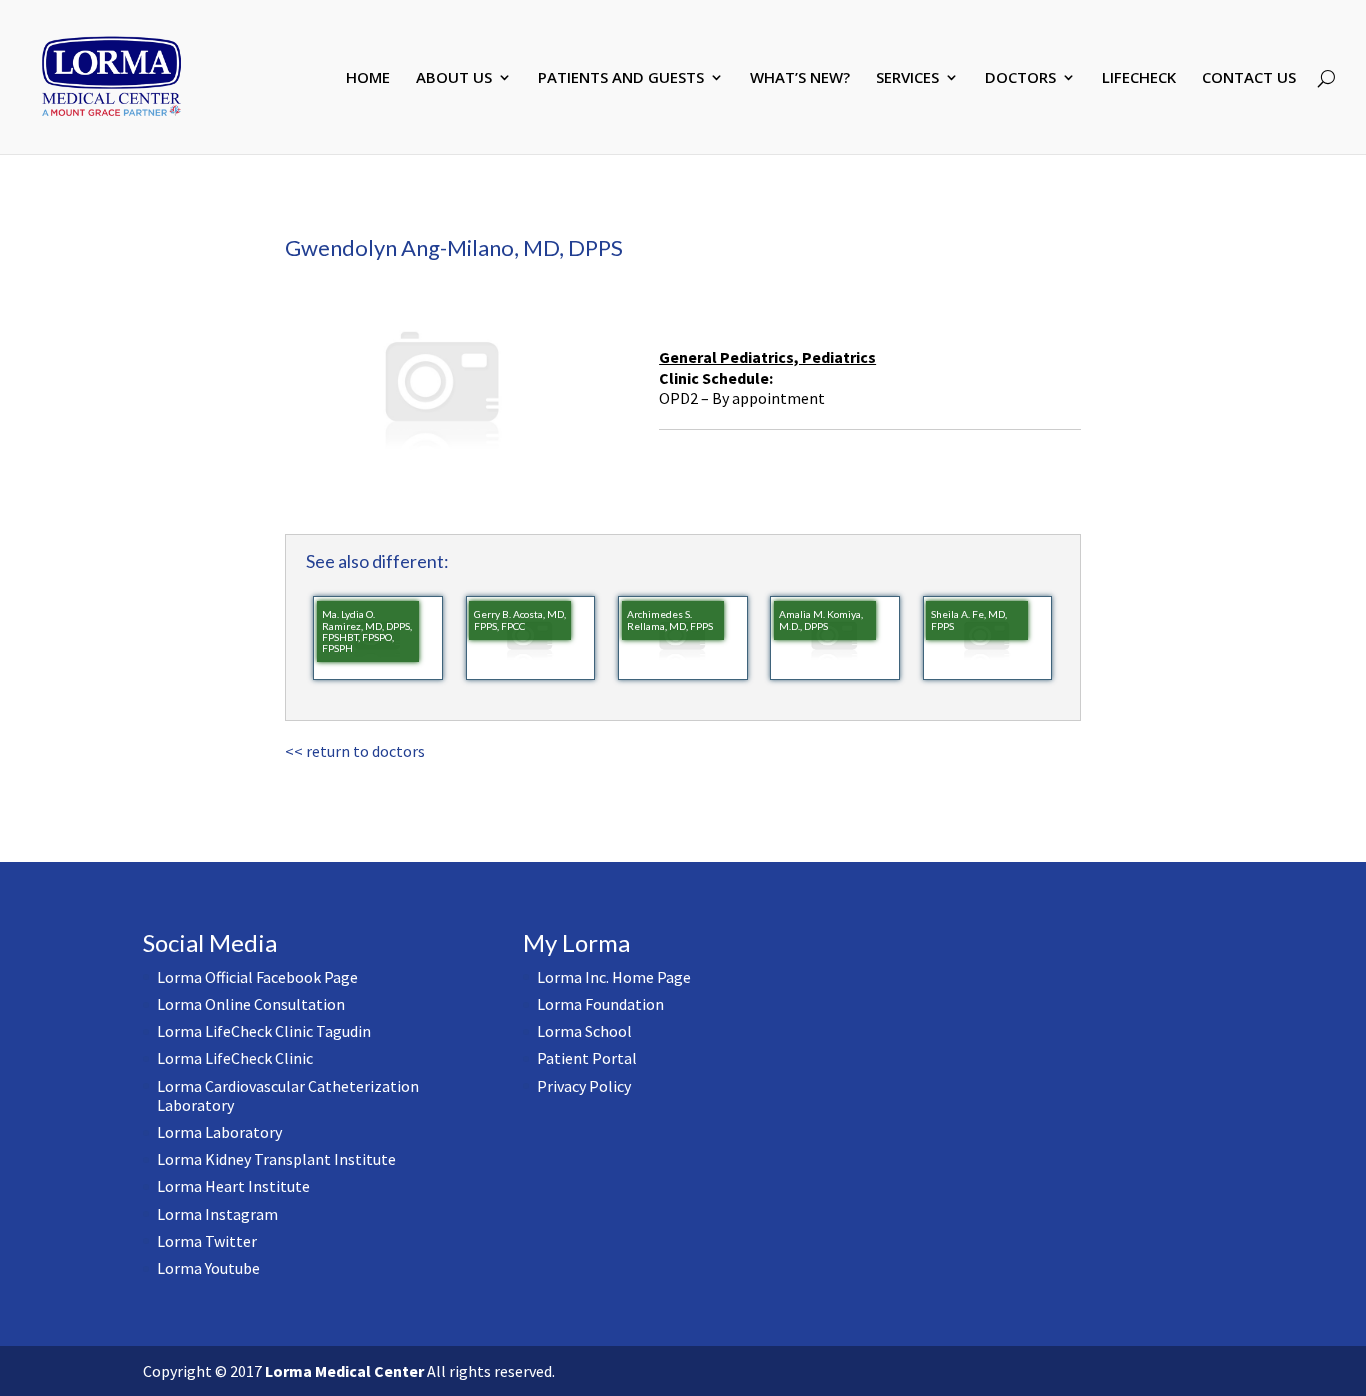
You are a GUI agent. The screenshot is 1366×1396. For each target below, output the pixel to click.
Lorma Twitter (207, 1241)
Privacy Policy (584, 1086)
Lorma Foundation (600, 1004)
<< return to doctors (355, 751)
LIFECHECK (1139, 78)
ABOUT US (454, 78)
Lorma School (584, 1031)
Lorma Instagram (217, 1214)
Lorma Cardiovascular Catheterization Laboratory (288, 1095)
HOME (368, 78)
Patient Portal (587, 1058)
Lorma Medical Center (344, 1371)
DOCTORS (1020, 78)
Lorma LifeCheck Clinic (235, 1058)
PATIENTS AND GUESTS (621, 78)
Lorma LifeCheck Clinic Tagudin (264, 1031)
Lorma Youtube (208, 1268)
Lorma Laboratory (219, 1132)
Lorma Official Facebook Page (257, 977)
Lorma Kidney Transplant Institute (276, 1159)
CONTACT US (1249, 78)
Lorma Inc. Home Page (614, 977)
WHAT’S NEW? (800, 78)
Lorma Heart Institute (233, 1186)
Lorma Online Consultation (251, 1004)
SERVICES (907, 78)
